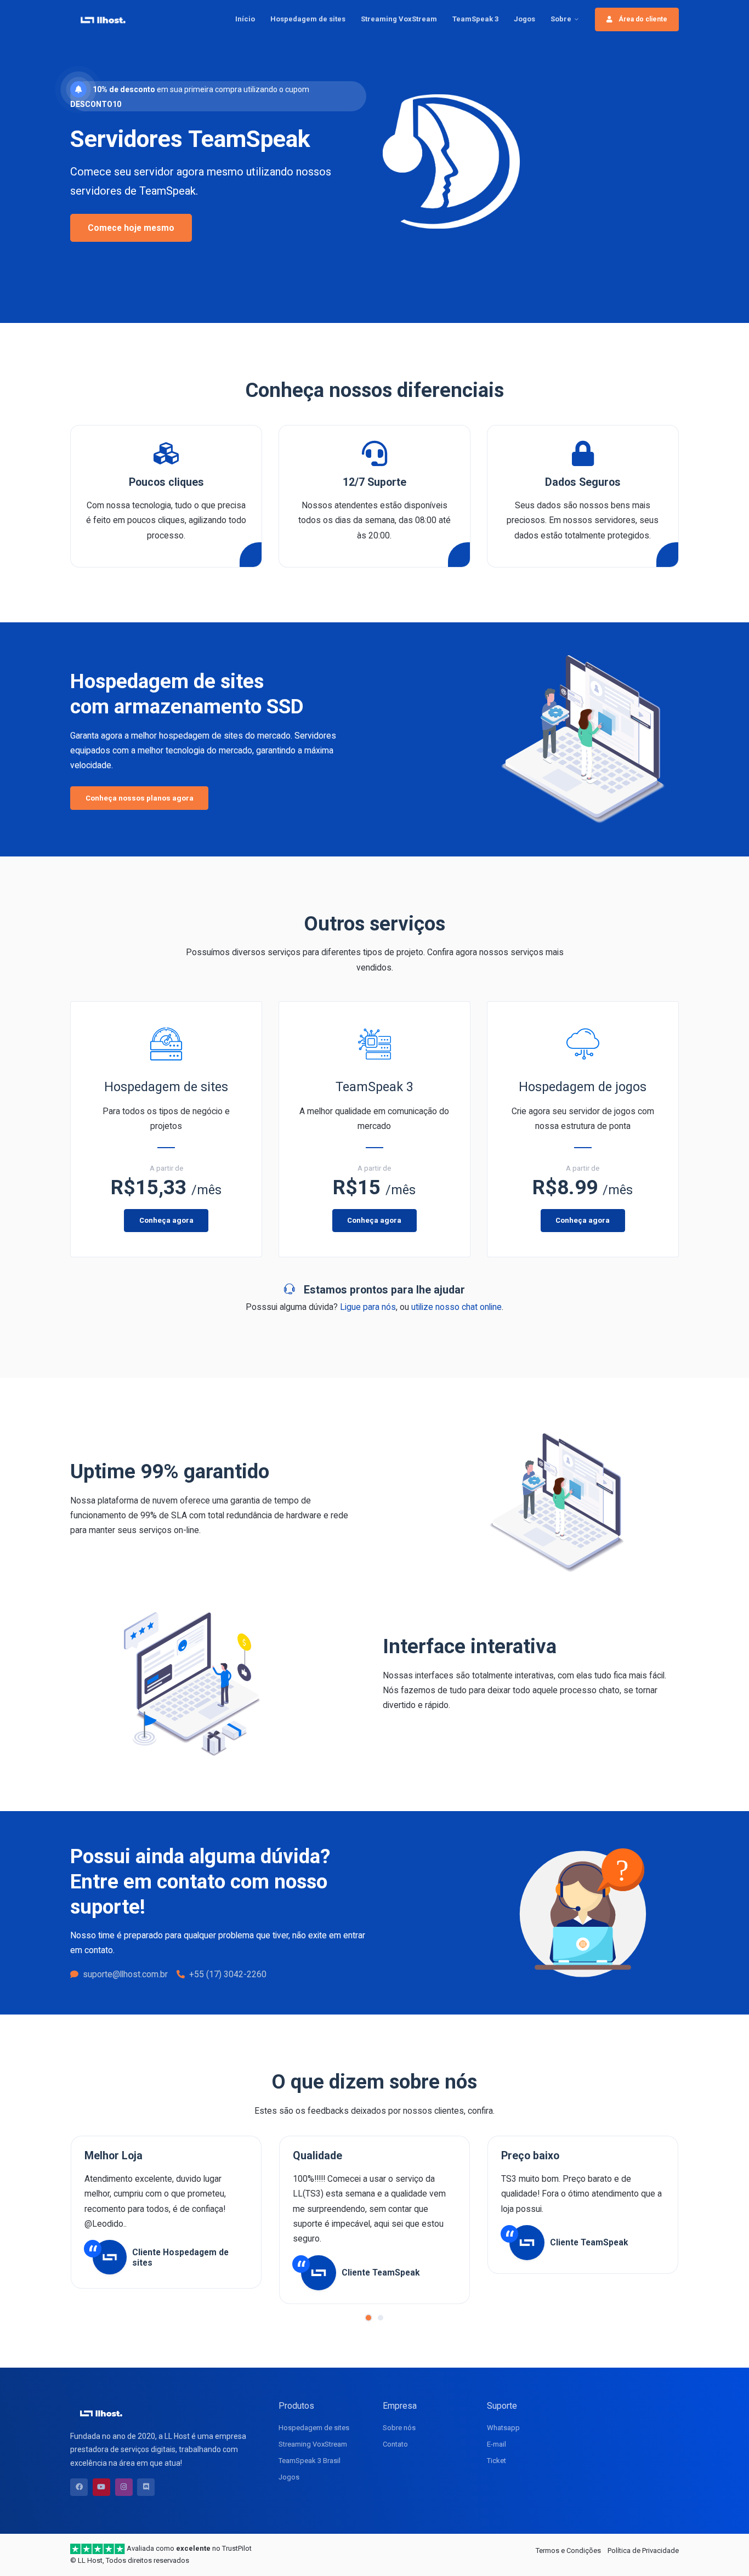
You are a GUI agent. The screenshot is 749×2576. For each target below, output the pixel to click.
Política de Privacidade (643, 2551)
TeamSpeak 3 (475, 19)
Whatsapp (503, 2428)
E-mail (497, 2444)
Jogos (524, 19)
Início (245, 19)
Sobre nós (399, 2428)
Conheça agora (166, 1220)
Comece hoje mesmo (131, 228)
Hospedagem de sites (308, 19)
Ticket (497, 2461)
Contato (395, 2444)
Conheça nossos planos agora (140, 798)
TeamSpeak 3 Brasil (310, 2461)
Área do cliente (642, 19)
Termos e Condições (568, 2551)
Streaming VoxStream (399, 19)
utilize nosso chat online (456, 1307)
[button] (368, 2318)
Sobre (561, 19)
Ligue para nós (368, 1307)
